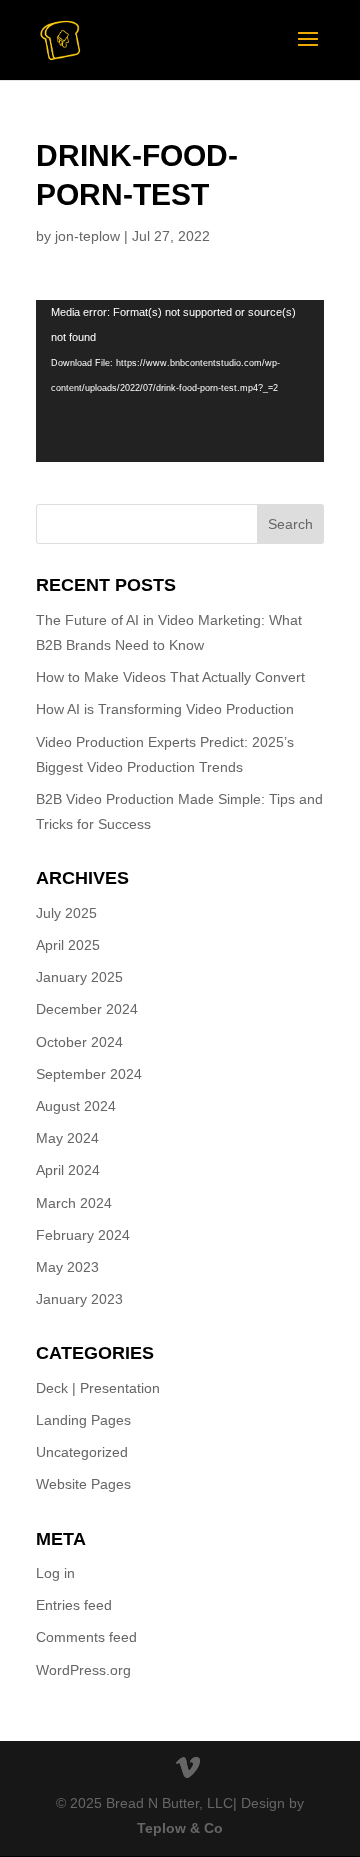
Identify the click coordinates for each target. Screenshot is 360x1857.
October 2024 (79, 1042)
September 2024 (89, 1074)
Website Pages (83, 1484)
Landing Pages (83, 1420)
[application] (180, 381)
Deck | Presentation (98, 1388)
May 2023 (67, 1267)
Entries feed (74, 1605)
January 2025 (79, 977)
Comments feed (86, 1637)
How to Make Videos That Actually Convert (170, 677)
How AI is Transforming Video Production (165, 709)
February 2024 (83, 1235)
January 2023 (79, 1299)
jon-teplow (87, 236)
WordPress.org (83, 1670)
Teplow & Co (180, 1828)
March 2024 (74, 1203)
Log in (55, 1573)
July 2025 (66, 913)
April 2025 (68, 945)
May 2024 (67, 1138)
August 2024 (76, 1106)
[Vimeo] (188, 1769)
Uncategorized (82, 1452)
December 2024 (87, 1009)
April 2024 (68, 1170)
